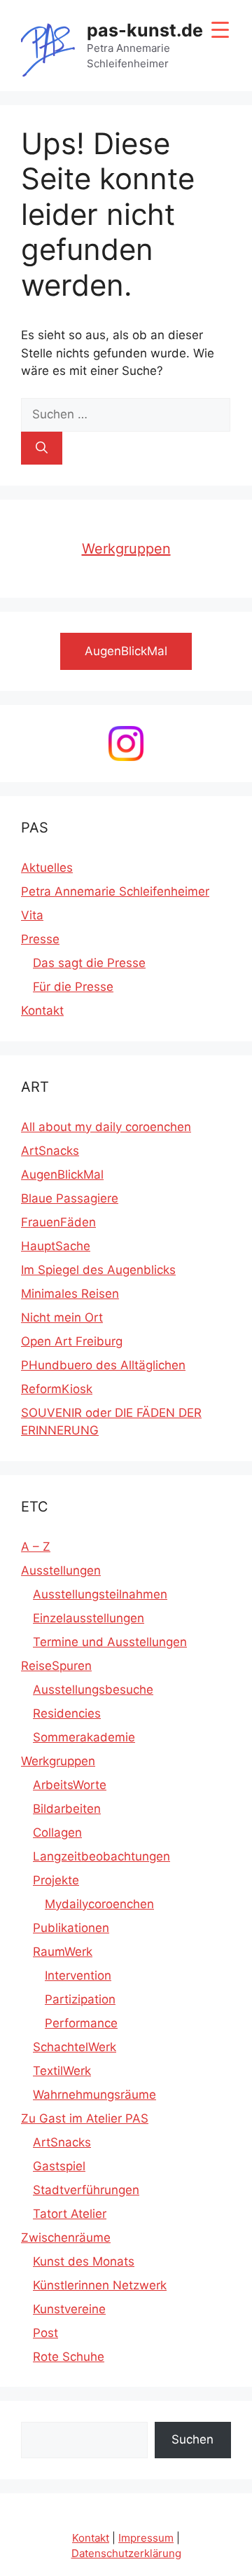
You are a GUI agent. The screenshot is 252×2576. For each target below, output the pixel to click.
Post (45, 2333)
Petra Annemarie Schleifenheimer (115, 891)
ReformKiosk (57, 1389)
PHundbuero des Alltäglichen (103, 1365)
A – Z (36, 1547)
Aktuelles (47, 868)
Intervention (78, 1975)
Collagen (57, 1832)
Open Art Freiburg (72, 1341)
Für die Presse (73, 987)
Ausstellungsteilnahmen (100, 1594)
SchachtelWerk (75, 2047)
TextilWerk (62, 2071)
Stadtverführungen (86, 2190)
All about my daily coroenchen (106, 1127)
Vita (32, 915)
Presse (40, 939)
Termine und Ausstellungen (110, 1642)
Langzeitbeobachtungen (101, 1856)
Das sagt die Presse (89, 963)
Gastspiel (59, 2166)
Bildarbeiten (67, 1809)
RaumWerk (63, 1952)
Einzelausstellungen (89, 1618)
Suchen (192, 2439)
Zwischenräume (66, 2238)
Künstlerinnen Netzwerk (100, 2285)
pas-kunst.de (145, 30)
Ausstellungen (61, 1570)
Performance (81, 2023)
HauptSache (56, 1246)
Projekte (56, 1880)
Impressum (146, 2538)
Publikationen (71, 1928)
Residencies (67, 1713)
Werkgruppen (126, 549)
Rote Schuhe (69, 2357)
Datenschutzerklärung (126, 2553)
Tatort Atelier (70, 2214)
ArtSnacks (50, 1151)
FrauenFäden (58, 1222)
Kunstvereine (69, 2309)
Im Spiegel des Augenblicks (98, 1270)
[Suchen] (42, 448)
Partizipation (80, 1999)
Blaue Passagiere (70, 1198)
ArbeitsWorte (70, 1785)
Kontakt (42, 1010)
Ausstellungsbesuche (93, 1690)
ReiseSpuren (56, 1666)
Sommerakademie (84, 1737)
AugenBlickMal (62, 1174)
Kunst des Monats (84, 2261)
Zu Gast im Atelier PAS (85, 2118)
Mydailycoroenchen (99, 1904)
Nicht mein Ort (62, 1317)
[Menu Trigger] (220, 30)
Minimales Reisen (70, 1294)
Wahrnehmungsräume (94, 2095)
